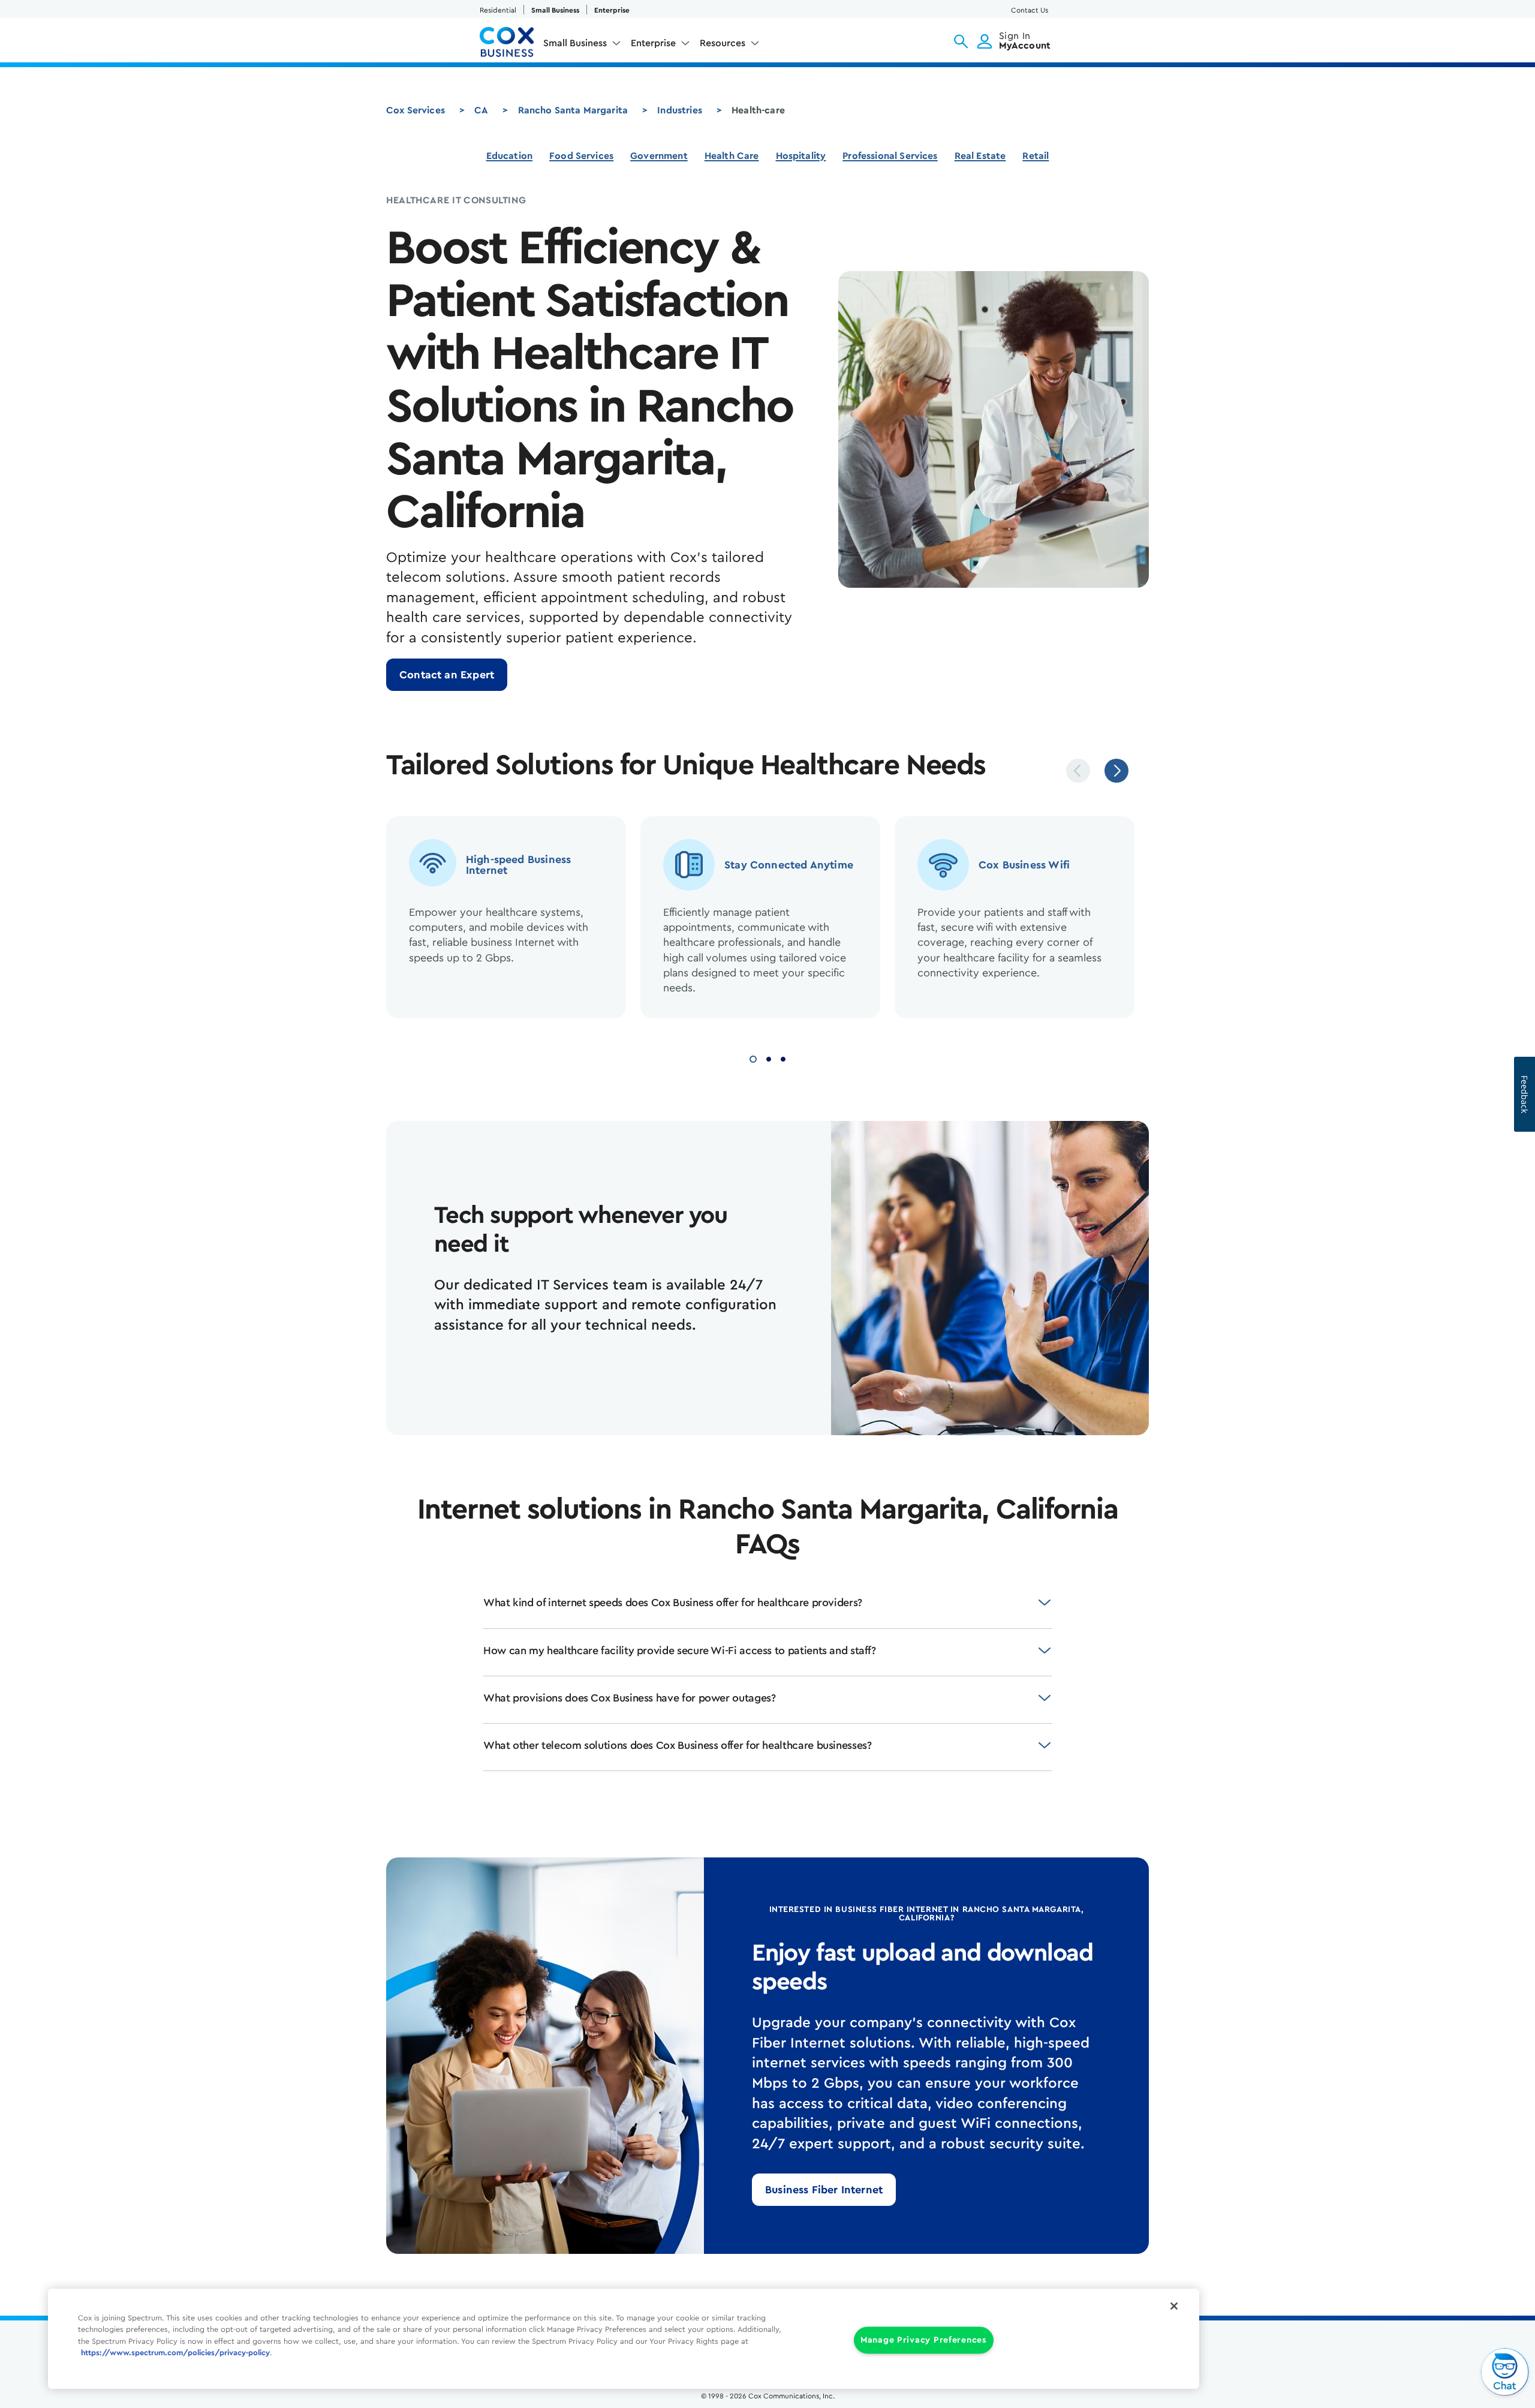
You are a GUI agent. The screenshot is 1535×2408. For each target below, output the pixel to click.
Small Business (555, 10)
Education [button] (509, 156)
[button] (961, 41)
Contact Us (1030, 10)
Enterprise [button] (653, 43)
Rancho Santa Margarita (573, 110)
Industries (680, 110)
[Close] (1174, 2306)
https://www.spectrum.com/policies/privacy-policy (175, 2353)
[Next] (1116, 771)
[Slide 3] (783, 1058)
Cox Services (416, 110)
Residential (498, 10)
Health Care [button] (732, 156)
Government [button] (659, 156)
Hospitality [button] (801, 156)
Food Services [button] (581, 156)
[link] (447, 675)
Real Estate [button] (980, 156)
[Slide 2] (769, 1058)
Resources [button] (723, 43)
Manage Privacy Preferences (924, 2340)
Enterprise (612, 10)
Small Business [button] (575, 43)
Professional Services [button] (890, 156)
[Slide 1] (753, 1058)
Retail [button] (1036, 156)
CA (481, 110)
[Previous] (1078, 771)
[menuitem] (582, 46)
